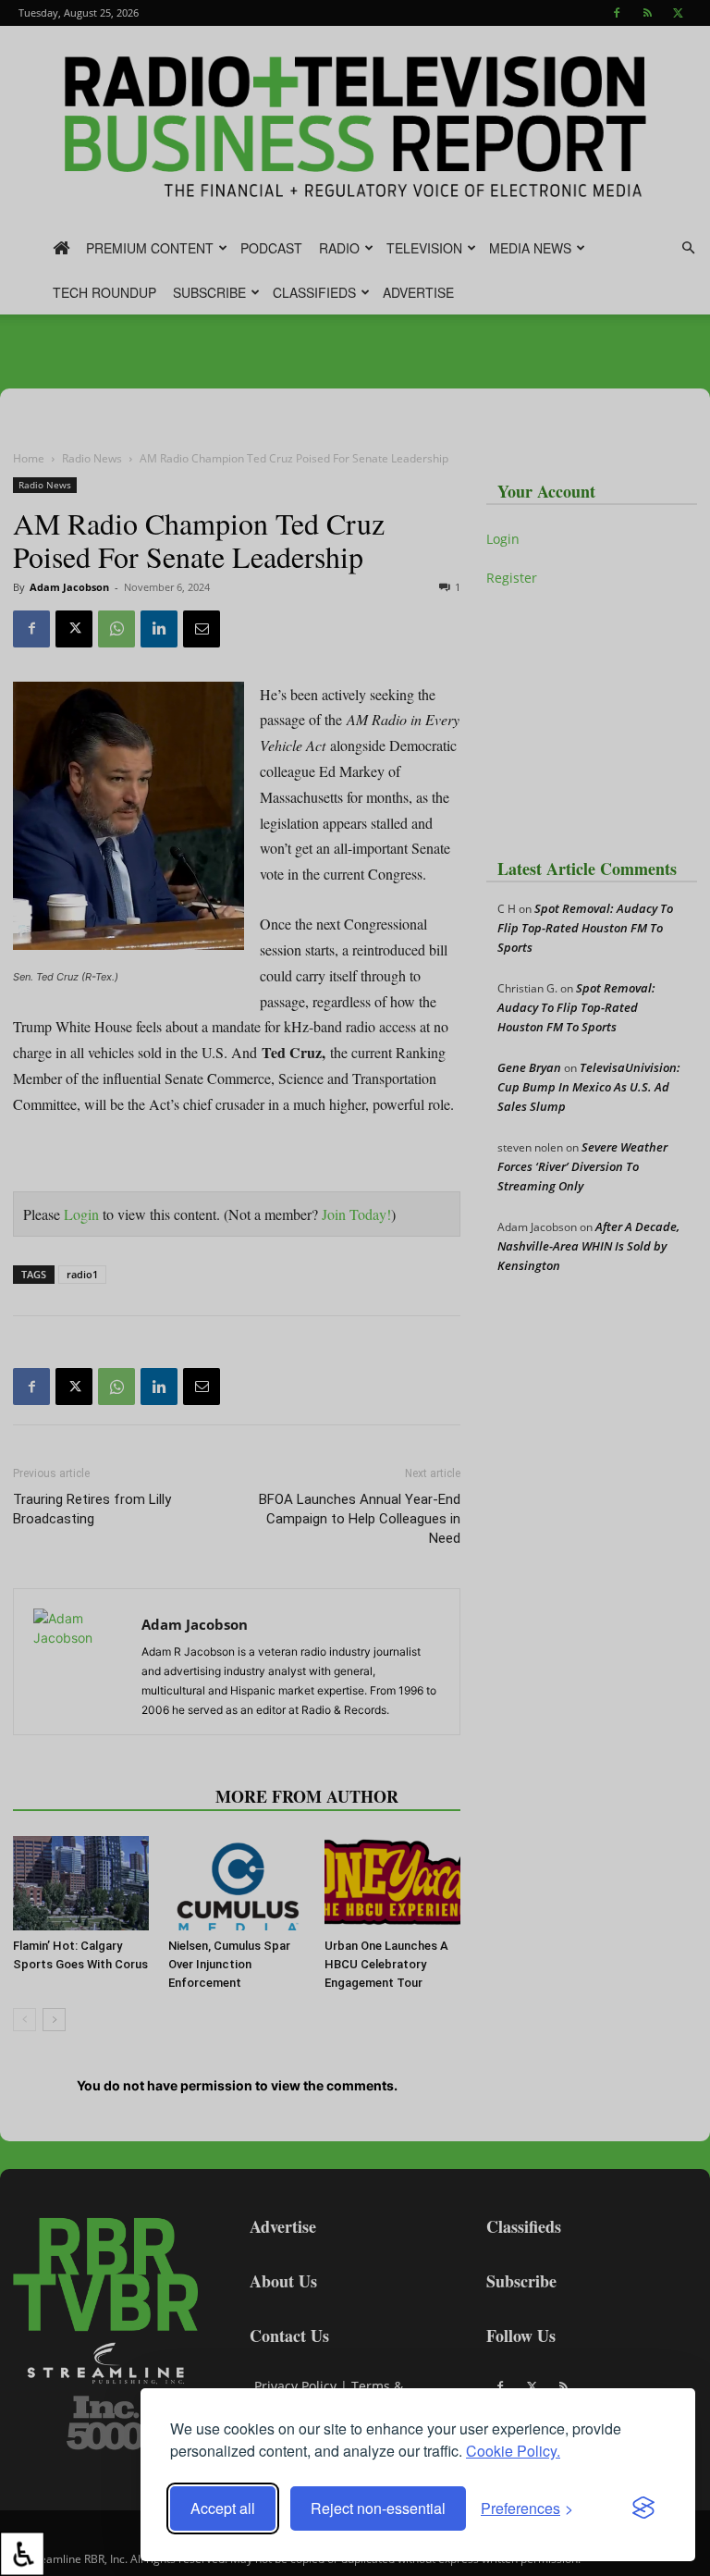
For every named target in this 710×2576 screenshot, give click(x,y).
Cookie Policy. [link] (513, 2451)
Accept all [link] (223, 2508)
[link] (22, 2554)
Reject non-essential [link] (378, 2508)
